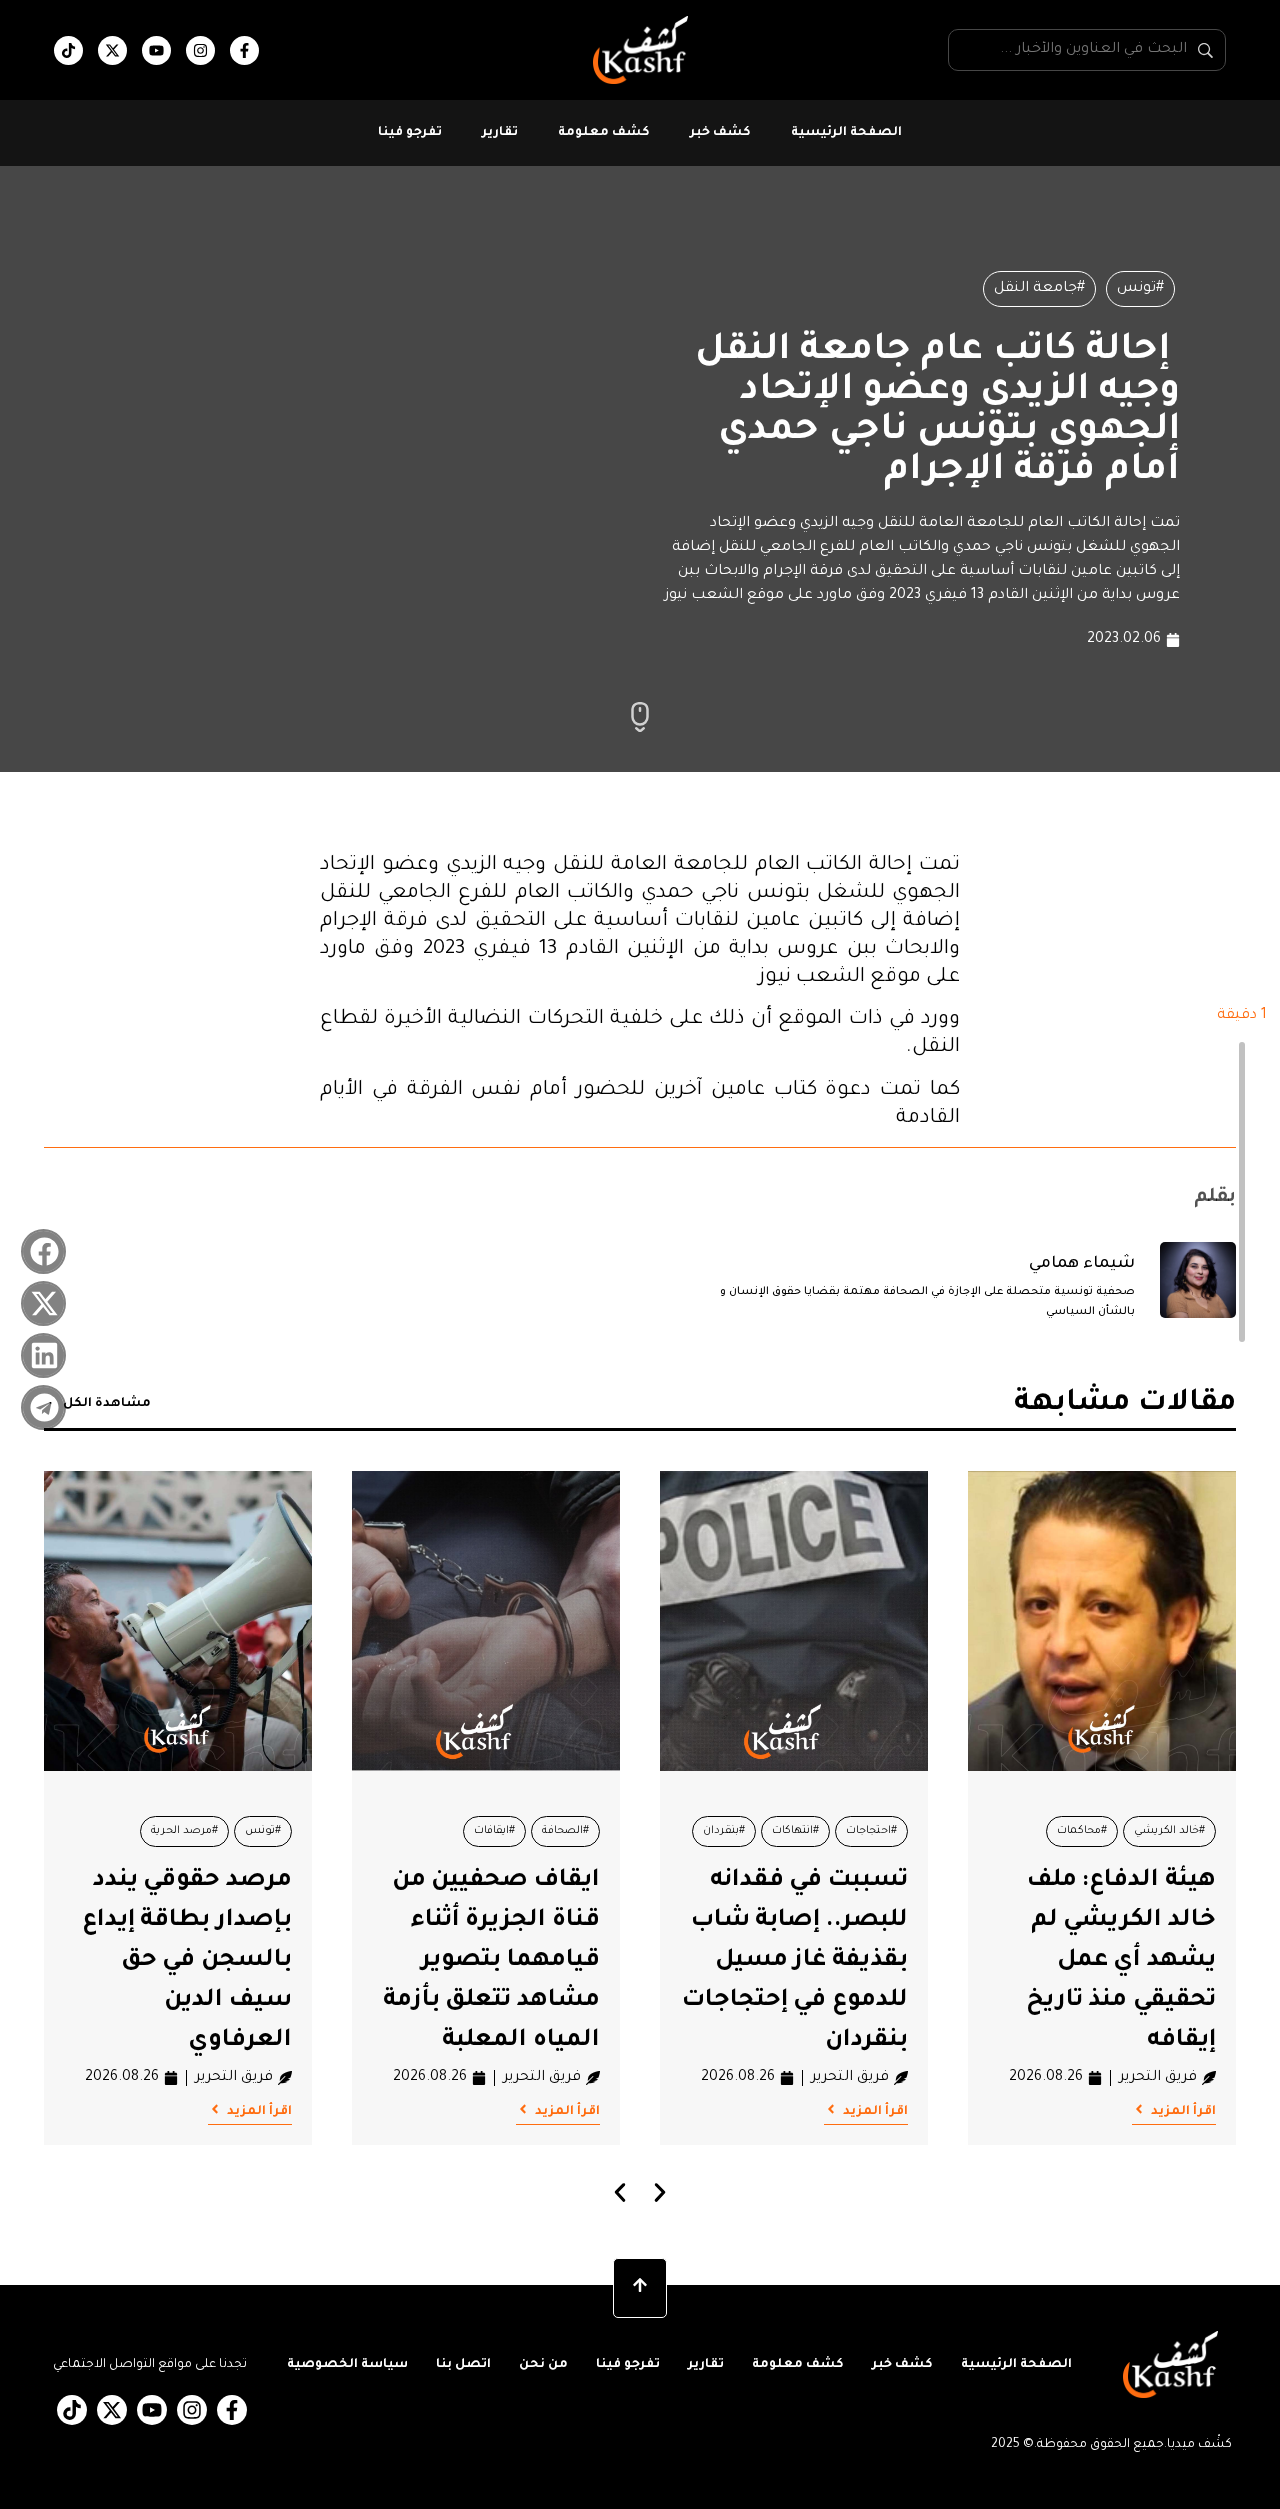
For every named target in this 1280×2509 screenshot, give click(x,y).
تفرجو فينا (410, 133)
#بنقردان (724, 1831)
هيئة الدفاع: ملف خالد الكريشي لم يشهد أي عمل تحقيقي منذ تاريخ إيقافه (1121, 1961)
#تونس (1140, 289)
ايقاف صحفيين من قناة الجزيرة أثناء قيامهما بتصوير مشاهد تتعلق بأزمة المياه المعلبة (491, 1961)
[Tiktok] (68, 50)
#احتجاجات (871, 1831)
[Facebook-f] (244, 50)
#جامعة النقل (1039, 289)
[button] (43, 1251)
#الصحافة (565, 1831)
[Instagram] (200, 50)
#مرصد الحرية (184, 1831)
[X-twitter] (112, 50)
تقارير (500, 133)
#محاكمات (1082, 1831)
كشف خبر (720, 133)
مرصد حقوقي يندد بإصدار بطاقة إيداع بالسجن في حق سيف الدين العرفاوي (187, 1961)
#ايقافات (494, 1831)
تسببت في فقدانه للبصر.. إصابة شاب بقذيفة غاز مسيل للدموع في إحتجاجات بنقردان (795, 1961)
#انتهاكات (795, 1831)
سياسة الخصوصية (347, 2365)
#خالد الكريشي (1169, 1831)
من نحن (543, 2365)
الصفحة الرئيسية (846, 133)
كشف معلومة (604, 133)
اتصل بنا (463, 2365)
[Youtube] (156, 50)
